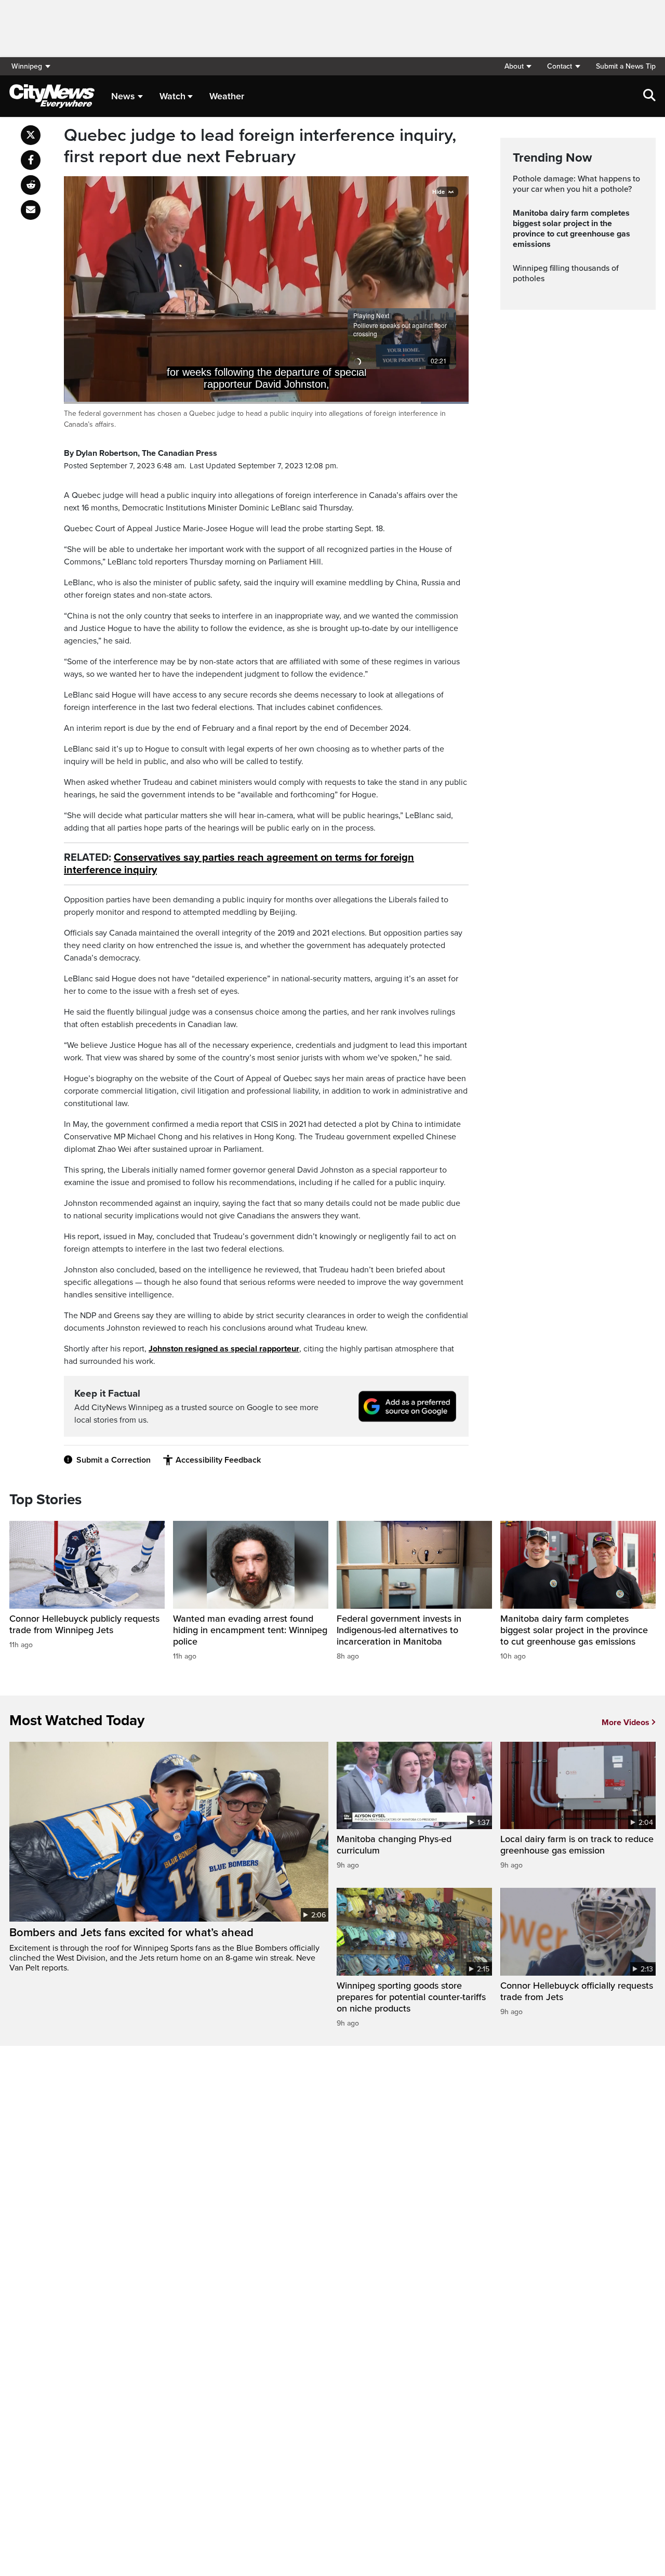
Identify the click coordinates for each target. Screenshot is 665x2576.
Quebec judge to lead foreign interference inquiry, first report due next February (260, 146)
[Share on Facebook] (31, 160)
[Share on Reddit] (31, 185)
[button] (518, 66)
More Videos (626, 1723)
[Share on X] (31, 135)
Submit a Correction (114, 1460)
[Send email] (31, 210)
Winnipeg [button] (27, 66)
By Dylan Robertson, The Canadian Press (141, 453)
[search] (649, 96)
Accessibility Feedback (218, 1460)
